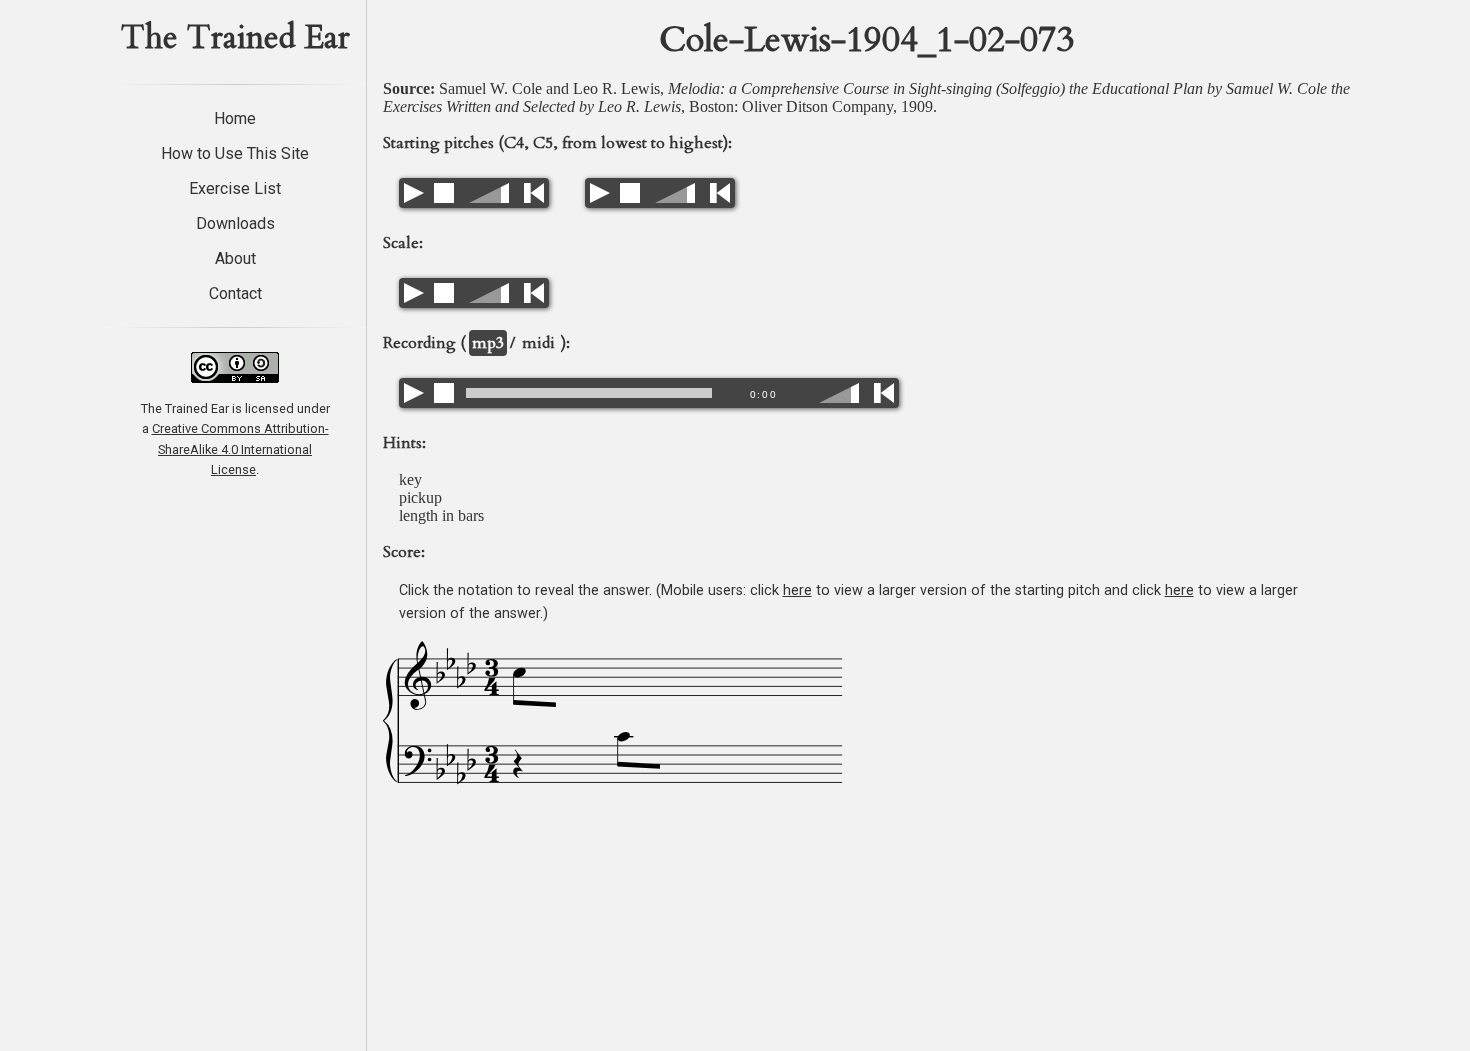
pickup (420, 497)
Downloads (235, 223)
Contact (235, 293)
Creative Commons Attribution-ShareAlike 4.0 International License (240, 449)
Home (235, 118)
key (410, 479)
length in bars (441, 515)
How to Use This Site (235, 153)
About (235, 258)
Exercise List (235, 188)
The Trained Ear (235, 38)
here (797, 590)
